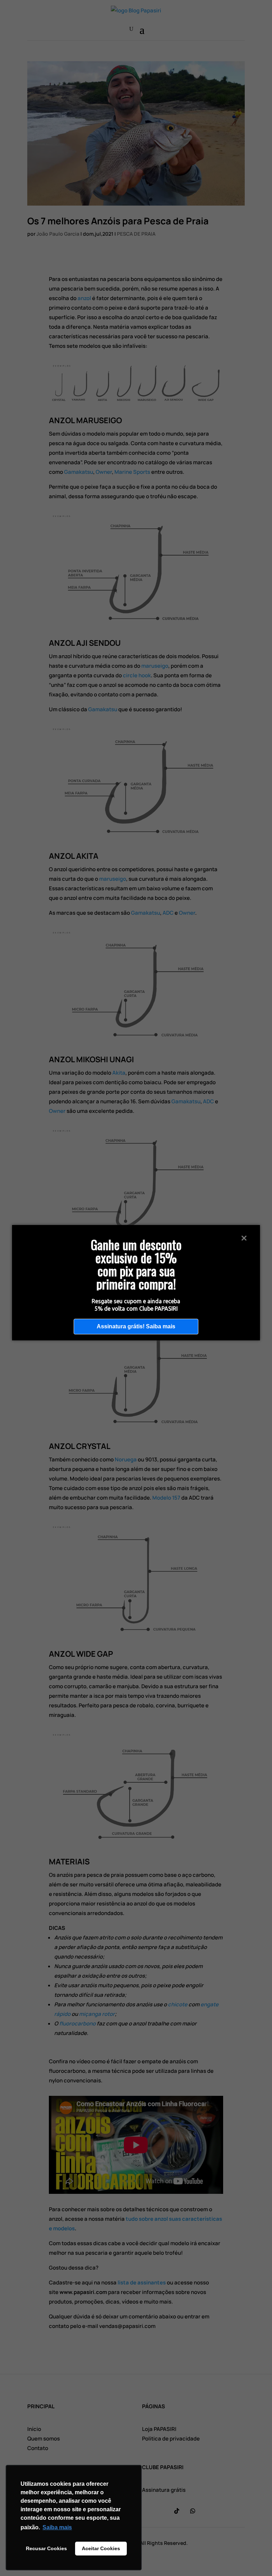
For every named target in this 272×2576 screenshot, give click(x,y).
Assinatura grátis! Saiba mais (136, 1326)
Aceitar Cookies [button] (101, 2548)
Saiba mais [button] (57, 2527)
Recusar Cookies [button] (46, 2548)
